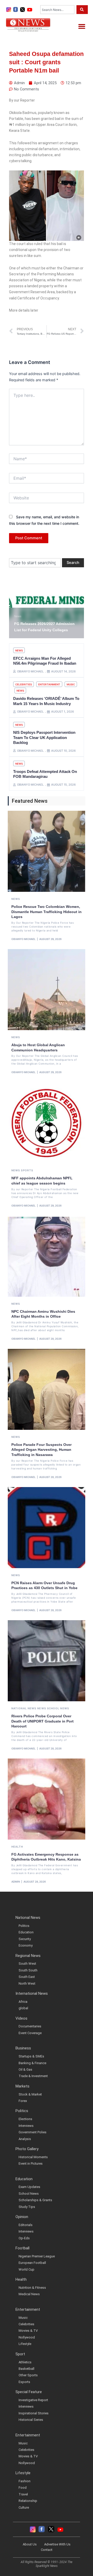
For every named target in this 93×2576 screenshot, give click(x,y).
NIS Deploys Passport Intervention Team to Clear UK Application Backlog (44, 737)
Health (17, 1847)
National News (24, 1708)
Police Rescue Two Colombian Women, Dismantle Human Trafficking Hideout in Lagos (47, 912)
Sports (27, 1170)
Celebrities (24, 684)
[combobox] (57, 10)
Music (71, 684)
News (18, 616)
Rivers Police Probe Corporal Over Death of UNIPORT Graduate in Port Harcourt (42, 1721)
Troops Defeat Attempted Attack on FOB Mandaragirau (45, 774)
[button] (82, 26)
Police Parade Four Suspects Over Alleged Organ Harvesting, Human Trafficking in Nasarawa (41, 1450)
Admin (16, 1882)
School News (58, 1708)
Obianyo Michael (24, 939)
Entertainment (49, 684)
